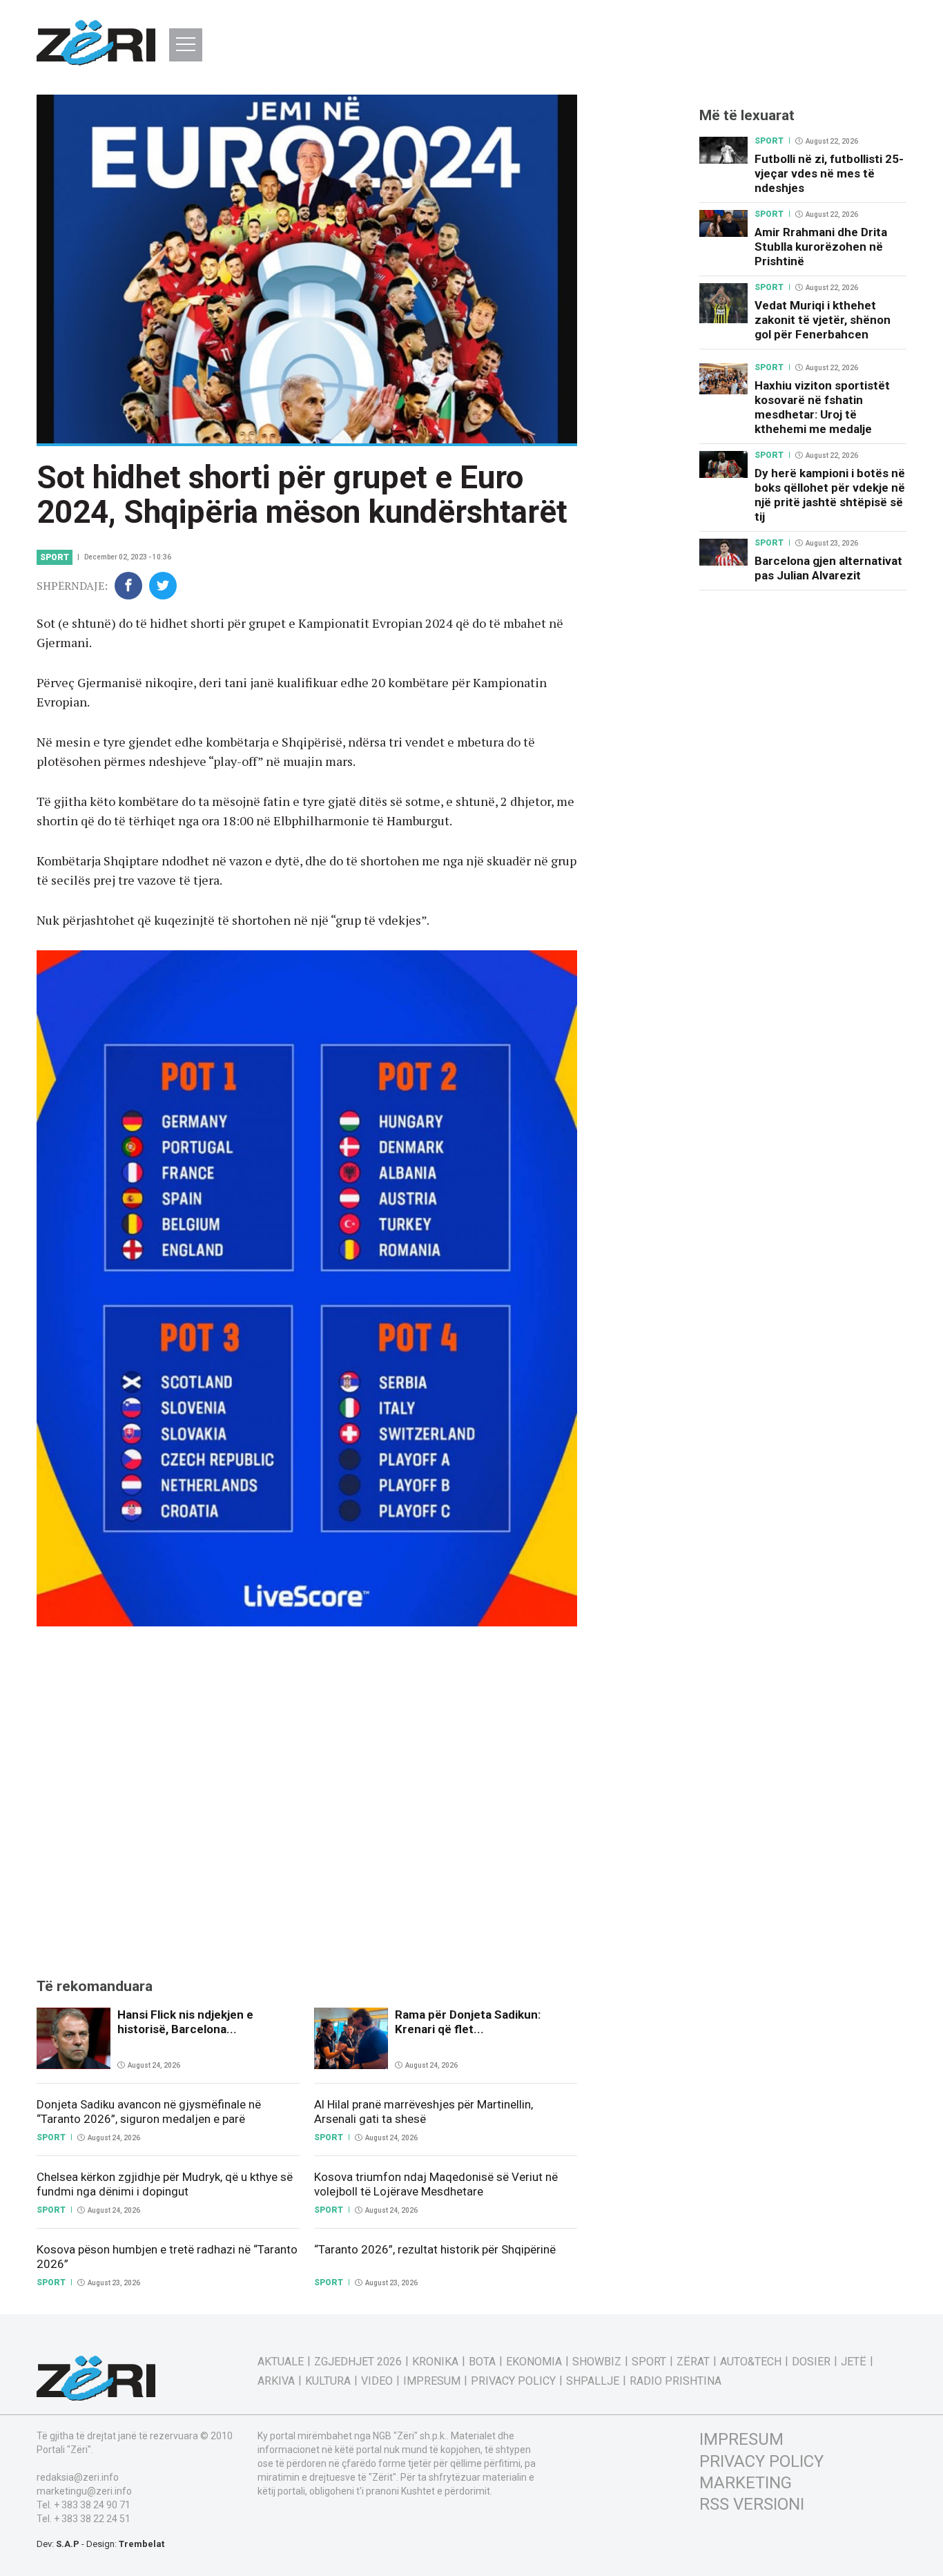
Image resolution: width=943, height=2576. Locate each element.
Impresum (432, 2381)
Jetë (854, 2362)
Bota (482, 2362)
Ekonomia (534, 2362)
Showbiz (597, 2362)
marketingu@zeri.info (84, 2491)
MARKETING (746, 2483)
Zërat (693, 2362)
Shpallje (593, 2381)
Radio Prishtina (675, 2381)
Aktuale (281, 2362)
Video (377, 2381)
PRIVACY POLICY (761, 2461)
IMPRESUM (741, 2439)
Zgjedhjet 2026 (358, 2362)
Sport (55, 557)
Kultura (328, 2381)
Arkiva (276, 2381)
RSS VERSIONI (752, 2504)
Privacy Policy (513, 2381)
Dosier (811, 2362)
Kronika (435, 2362)
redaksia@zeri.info (78, 2477)
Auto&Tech (751, 2362)
